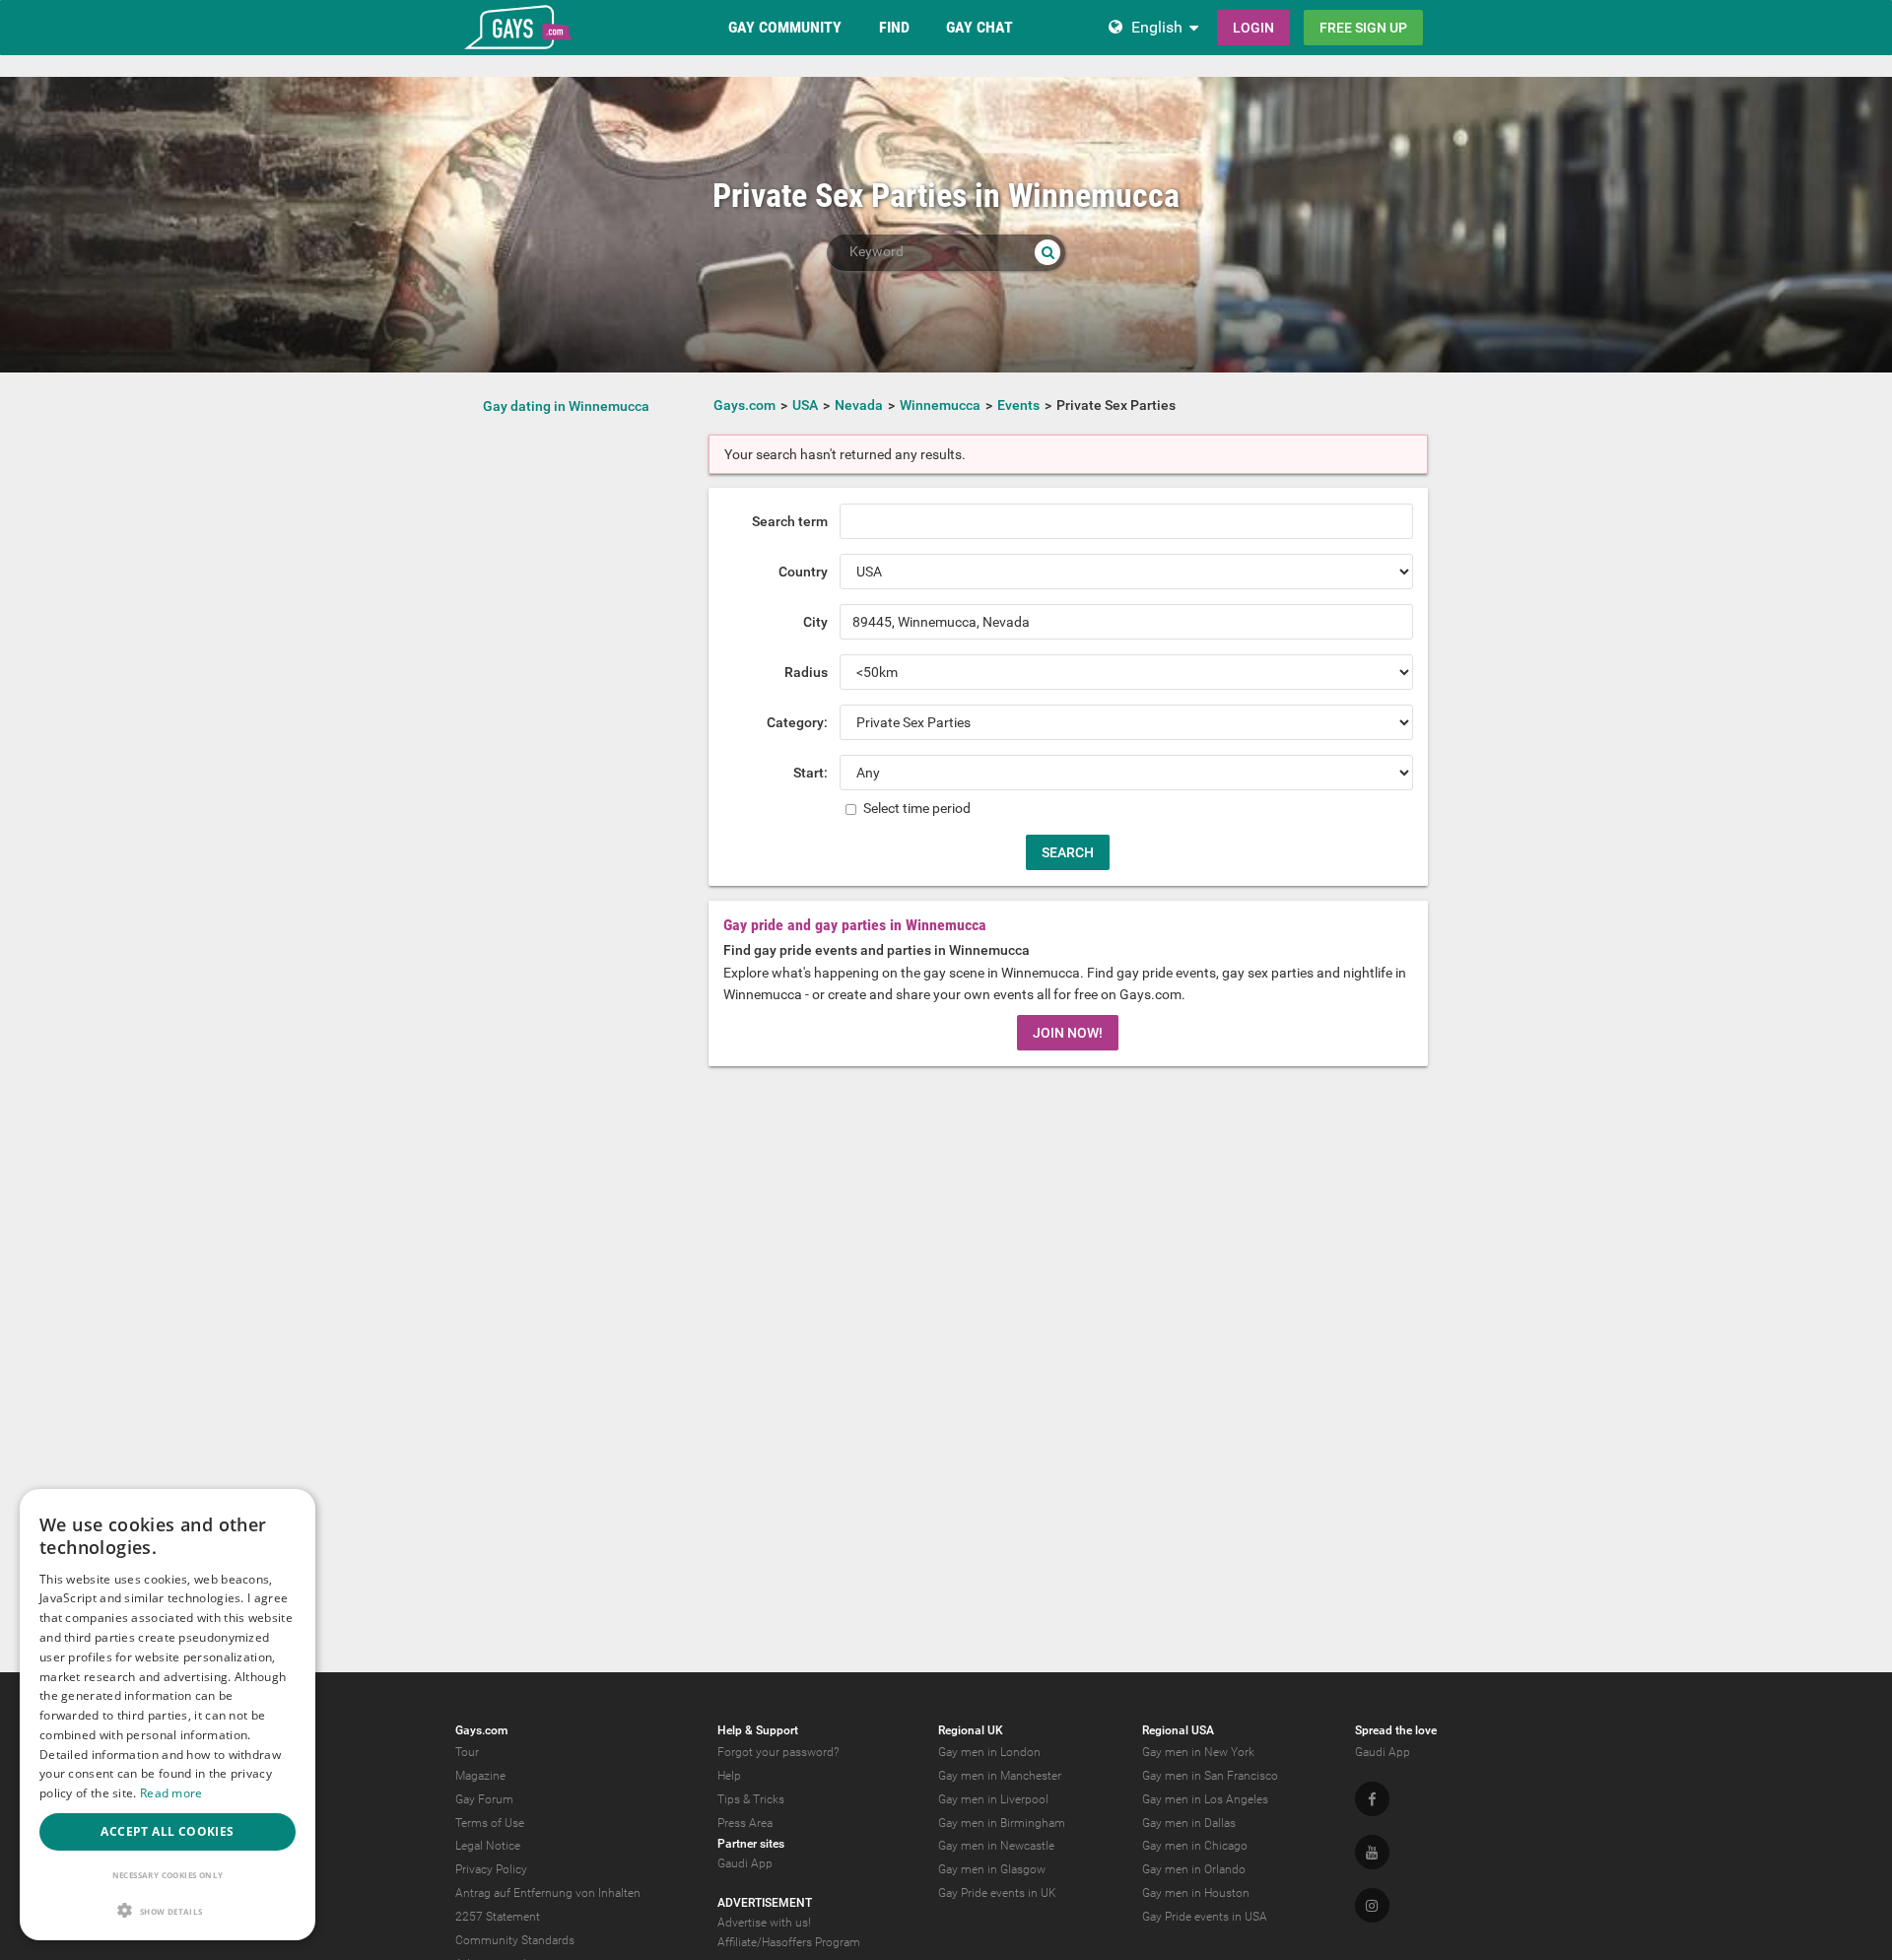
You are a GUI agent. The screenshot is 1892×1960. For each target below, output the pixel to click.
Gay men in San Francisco (1210, 1776)
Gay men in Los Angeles (1205, 1799)
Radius (806, 672)
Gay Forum (484, 1799)
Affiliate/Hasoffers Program (789, 1942)
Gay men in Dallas (1189, 1823)
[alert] (168, 1715)
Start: (811, 773)
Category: (797, 722)
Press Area (745, 1823)
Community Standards (515, 1940)
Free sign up (1363, 28)
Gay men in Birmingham (1002, 1823)
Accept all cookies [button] (167, 1831)
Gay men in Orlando (1194, 1869)
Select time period (915, 808)
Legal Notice (488, 1846)
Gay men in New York (1198, 1752)
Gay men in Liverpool (993, 1799)
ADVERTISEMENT (765, 1903)
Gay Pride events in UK (997, 1893)
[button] (168, 1910)
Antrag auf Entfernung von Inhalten (548, 1893)
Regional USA (1178, 1730)
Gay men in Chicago (1195, 1846)
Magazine (480, 1776)
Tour (467, 1752)
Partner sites (751, 1844)
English (1157, 27)
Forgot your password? (778, 1752)
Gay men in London (989, 1752)
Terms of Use (490, 1823)
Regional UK (971, 1730)
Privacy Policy (491, 1869)
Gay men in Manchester (1000, 1776)
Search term (790, 521)
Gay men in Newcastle (996, 1846)
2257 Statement (498, 1917)
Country (803, 572)
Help (729, 1776)
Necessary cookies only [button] (168, 1875)
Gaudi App (745, 1863)
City (815, 622)
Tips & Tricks (751, 1799)
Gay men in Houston (1196, 1893)
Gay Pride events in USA (1205, 1917)
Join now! (1068, 1033)
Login (1253, 28)
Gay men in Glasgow (992, 1869)
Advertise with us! (764, 1923)
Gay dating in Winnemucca (566, 406)
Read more (171, 1793)
